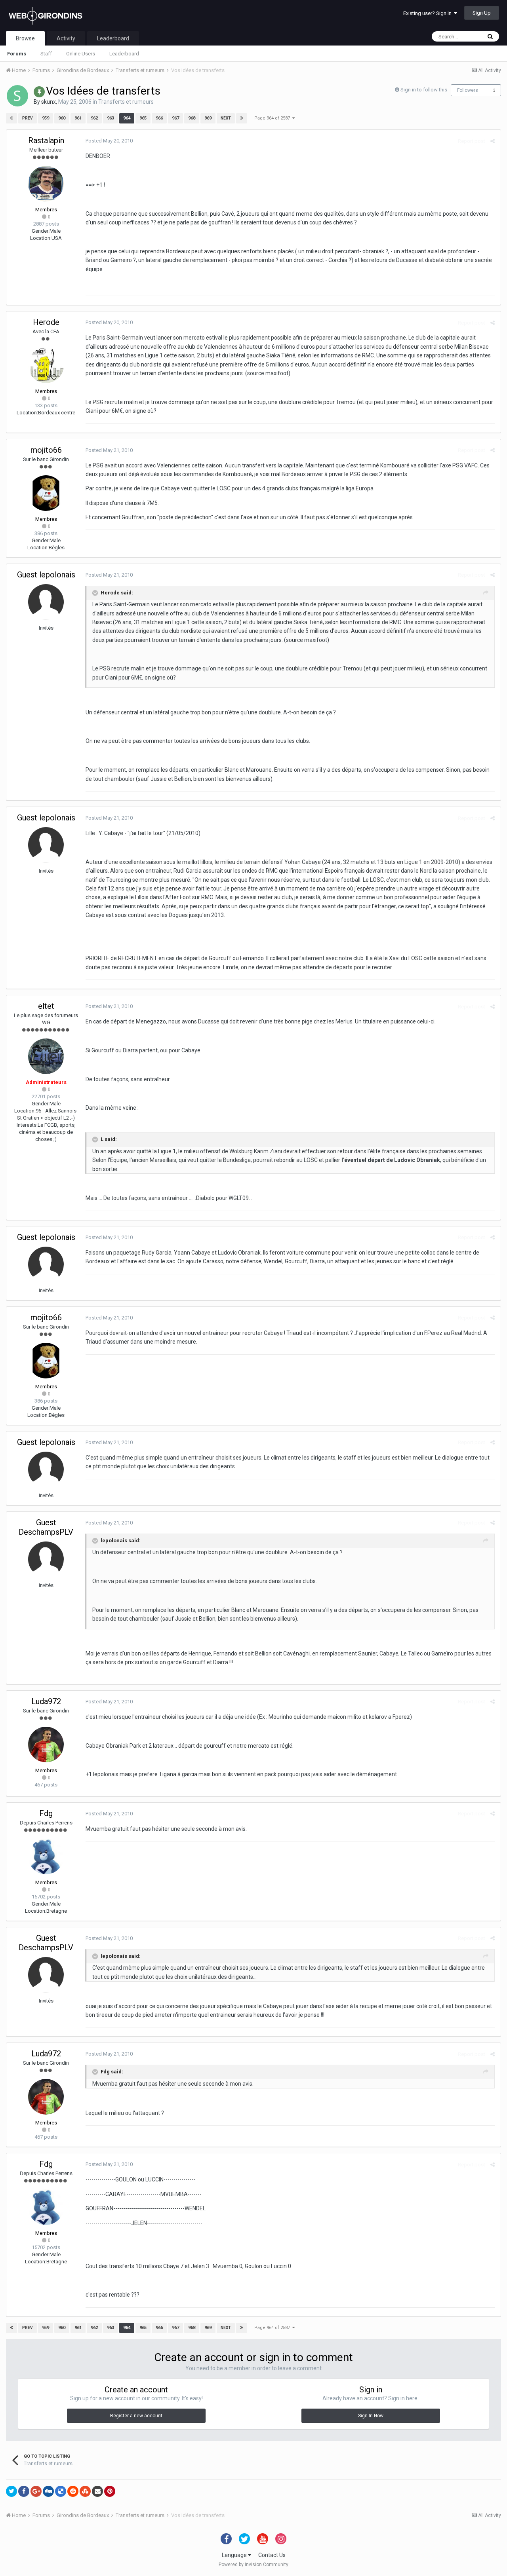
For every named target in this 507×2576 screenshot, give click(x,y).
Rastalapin (46, 140)
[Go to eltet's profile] (46, 1056)
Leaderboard (124, 54)
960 (62, 118)
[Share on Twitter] (11, 2491)
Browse (25, 38)
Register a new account (136, 2416)
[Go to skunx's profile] (17, 96)
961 (78, 118)
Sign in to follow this (424, 90)
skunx (49, 102)
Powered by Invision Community (253, 2565)
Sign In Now (371, 2416)
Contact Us (272, 2555)
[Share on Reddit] (73, 2491)
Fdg (46, 1813)
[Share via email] (97, 2491)
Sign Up (482, 13)
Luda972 (46, 1701)
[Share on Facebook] (24, 2491)
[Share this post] (493, 141)
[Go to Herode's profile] (46, 365)
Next (226, 118)
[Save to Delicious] (61, 2491)
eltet (46, 1006)
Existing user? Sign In (429, 13)
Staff (46, 54)
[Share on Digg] (48, 2491)
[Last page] (242, 118)
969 (208, 118)
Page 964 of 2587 (273, 118)
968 (192, 118)
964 (127, 118)
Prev (28, 118)
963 (111, 118)
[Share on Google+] (36, 2491)
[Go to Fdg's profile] (46, 1857)
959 (46, 118)
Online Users (81, 54)
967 (175, 118)
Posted (109, 141)
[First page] (11, 118)
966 (159, 118)
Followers (468, 90)
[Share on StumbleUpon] (85, 2491)
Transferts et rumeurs (126, 102)
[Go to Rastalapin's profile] (46, 184)
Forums (17, 54)
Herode (46, 322)
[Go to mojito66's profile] (46, 493)
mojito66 (46, 450)
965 (143, 118)
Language (235, 2555)
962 (94, 118)
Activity (66, 38)
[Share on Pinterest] (110, 2491)
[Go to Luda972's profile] (46, 1745)
